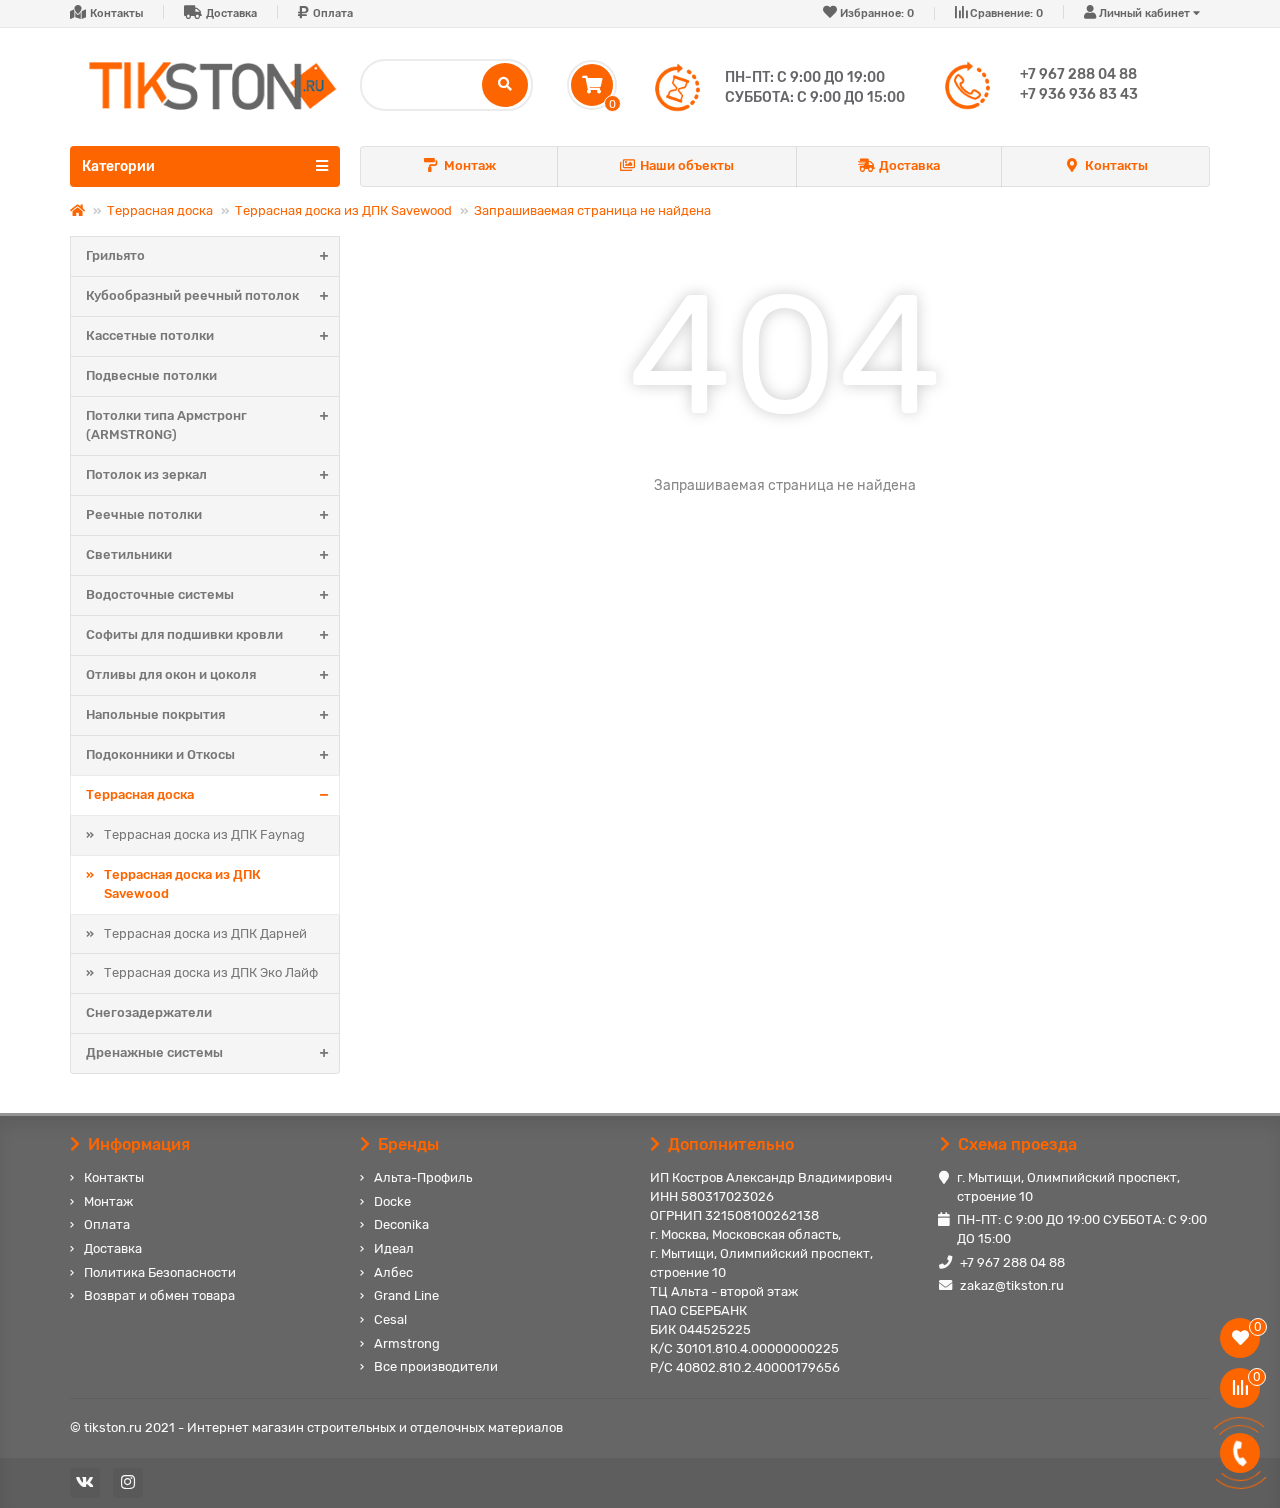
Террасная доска (160, 210)
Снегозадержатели (149, 1012)
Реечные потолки (144, 514)
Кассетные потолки (150, 335)
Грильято (115, 255)
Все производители (436, 1366)
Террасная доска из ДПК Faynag (204, 834)
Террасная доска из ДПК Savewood (343, 210)
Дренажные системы (154, 1052)
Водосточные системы (160, 594)
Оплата (333, 13)
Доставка (231, 13)
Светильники (129, 554)
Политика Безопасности (160, 1272)
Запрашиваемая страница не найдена (592, 210)
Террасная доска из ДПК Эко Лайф (211, 972)
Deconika (401, 1224)
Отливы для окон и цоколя (171, 674)
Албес (393, 1272)
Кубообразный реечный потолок (192, 295)
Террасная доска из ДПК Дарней (205, 933)
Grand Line (406, 1295)
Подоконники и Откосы (160, 754)
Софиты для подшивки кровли (184, 634)
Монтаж (470, 165)
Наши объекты (687, 165)
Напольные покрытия (155, 714)
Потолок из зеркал (146, 474)
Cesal (390, 1319)
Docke (392, 1201)
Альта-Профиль (423, 1177)
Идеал (394, 1248)
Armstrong (407, 1343)
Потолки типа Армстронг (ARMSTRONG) (166, 425)
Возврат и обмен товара (159, 1295)
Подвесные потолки (151, 375)
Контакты (116, 13)
